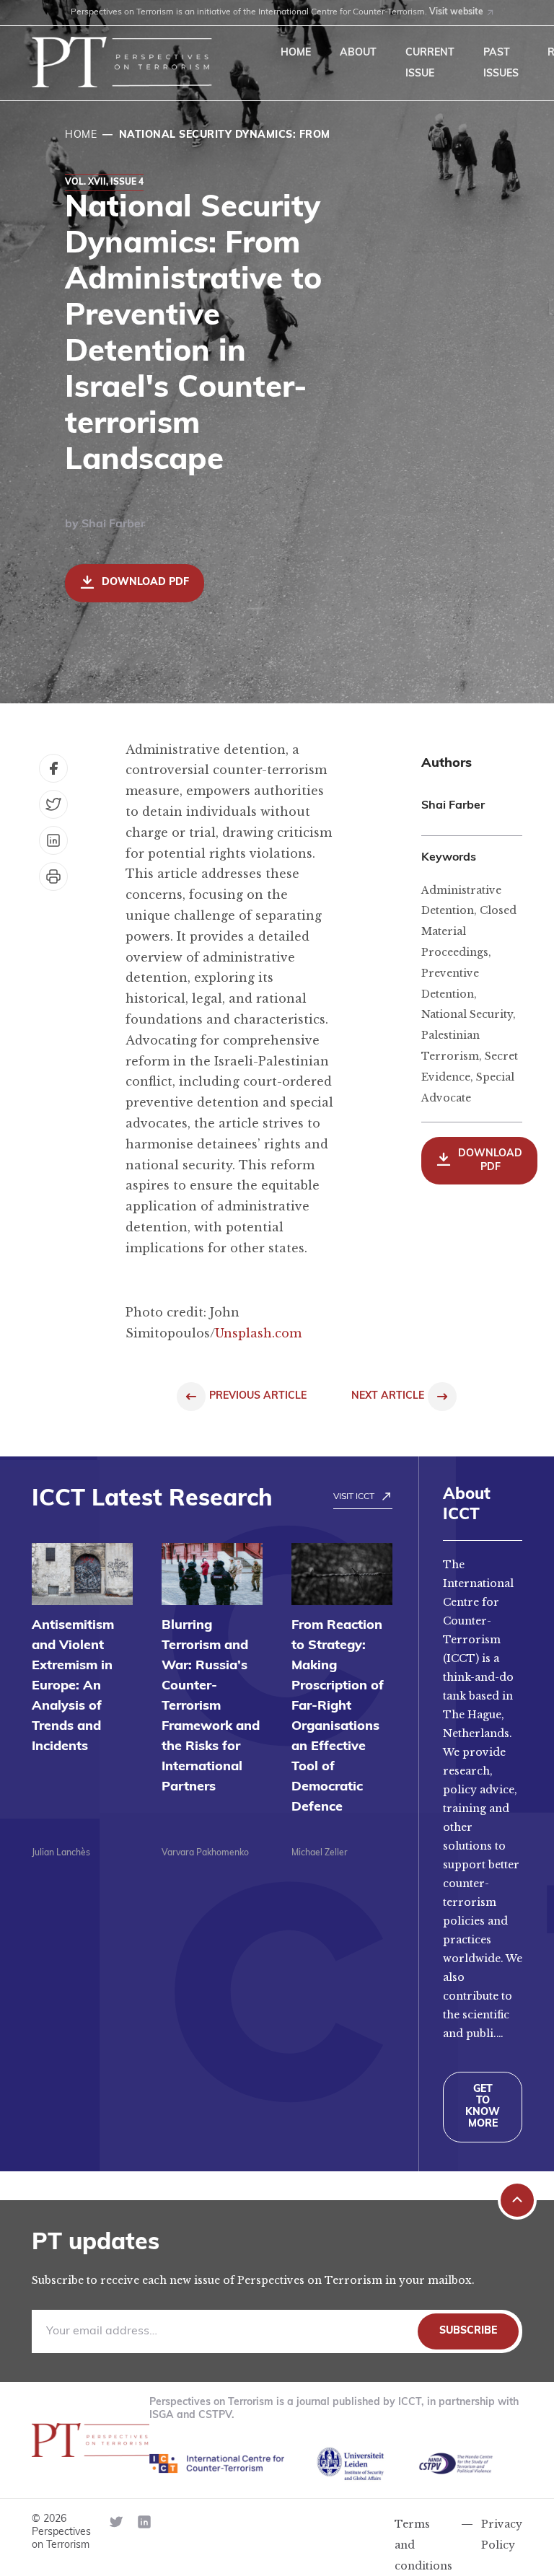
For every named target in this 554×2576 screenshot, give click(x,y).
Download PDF (145, 583)
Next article (388, 1396)
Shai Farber (113, 524)
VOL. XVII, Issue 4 (104, 183)
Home (296, 53)
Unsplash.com (258, 1333)
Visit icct (354, 1497)
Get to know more (483, 2107)
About (358, 53)
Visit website (456, 12)
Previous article (258, 1396)
